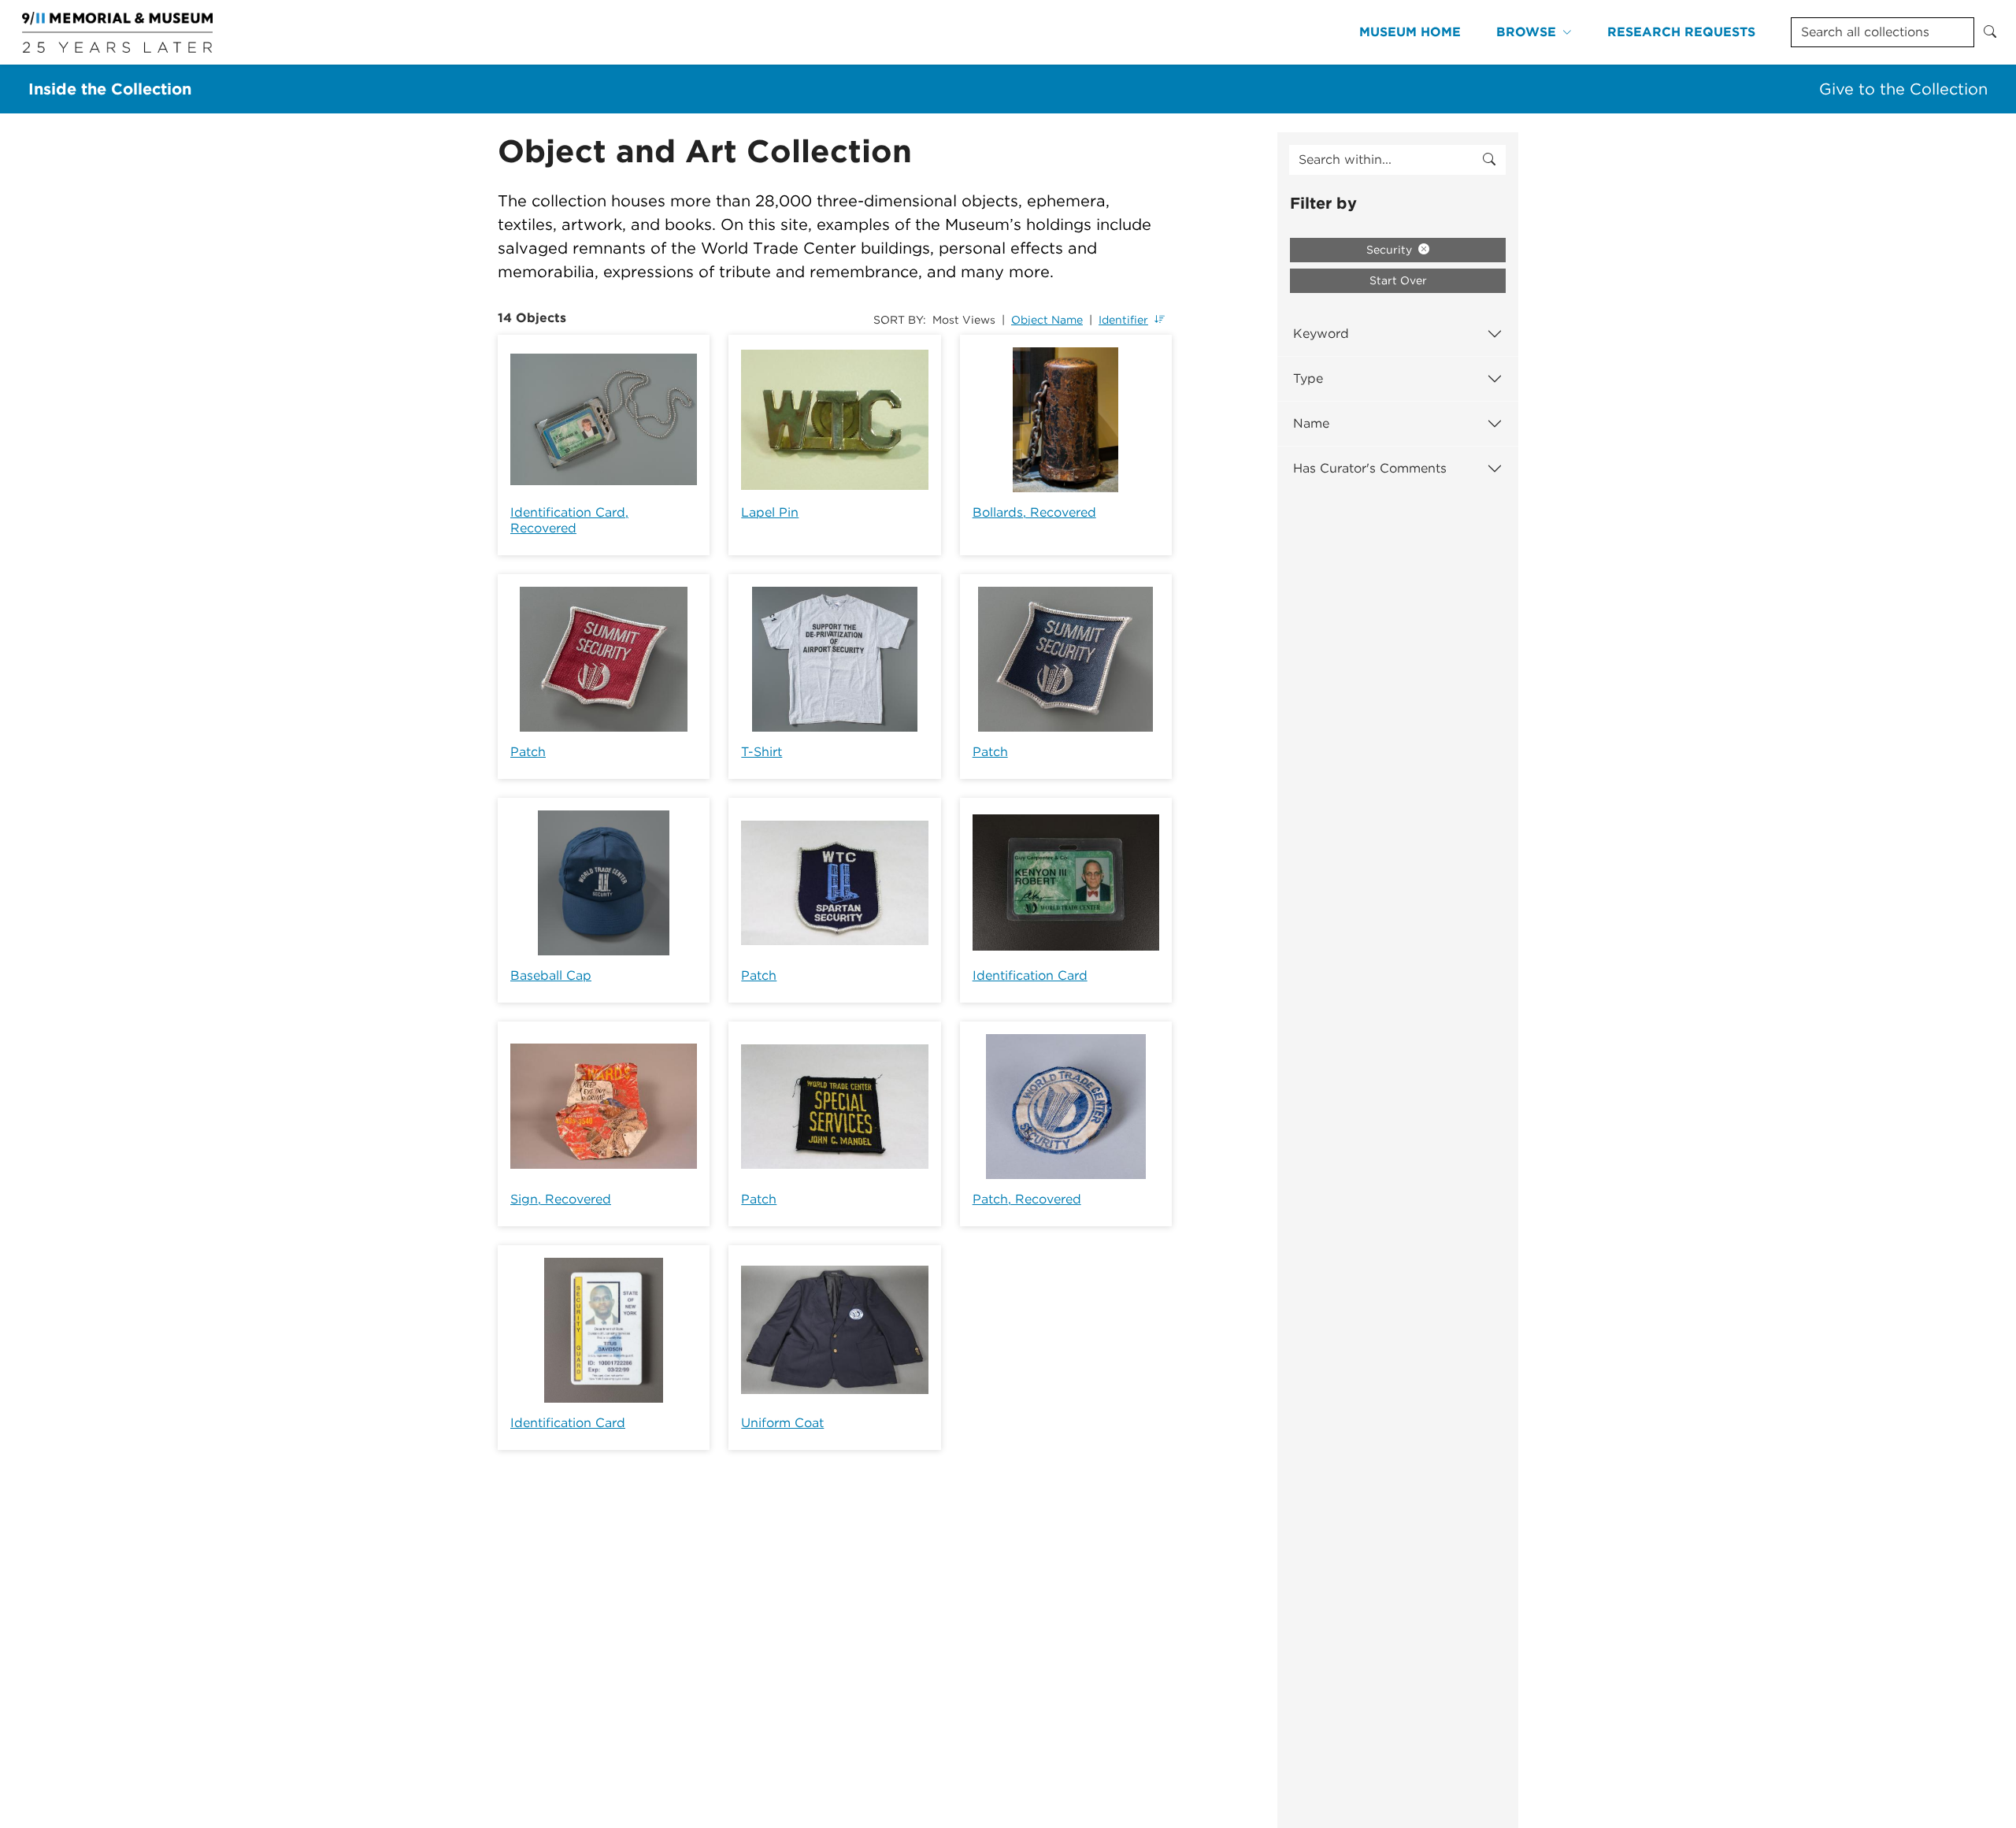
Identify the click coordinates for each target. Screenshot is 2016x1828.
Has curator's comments (1370, 468)
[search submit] (1489, 160)
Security (1391, 250)
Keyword (1321, 334)
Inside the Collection (110, 89)
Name (1311, 423)
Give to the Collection (1903, 89)
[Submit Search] (1990, 32)
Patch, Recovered (1027, 1199)
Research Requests (1681, 32)
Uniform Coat (782, 1423)
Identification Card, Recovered (569, 520)
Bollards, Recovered (1034, 512)
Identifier (1123, 320)
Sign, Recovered (561, 1199)
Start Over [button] (1398, 280)
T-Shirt (762, 752)
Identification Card (1030, 975)
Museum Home (1410, 32)
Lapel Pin (770, 512)
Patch (528, 752)
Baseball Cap (551, 975)
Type (1308, 378)
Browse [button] (1526, 32)
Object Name (1047, 320)
